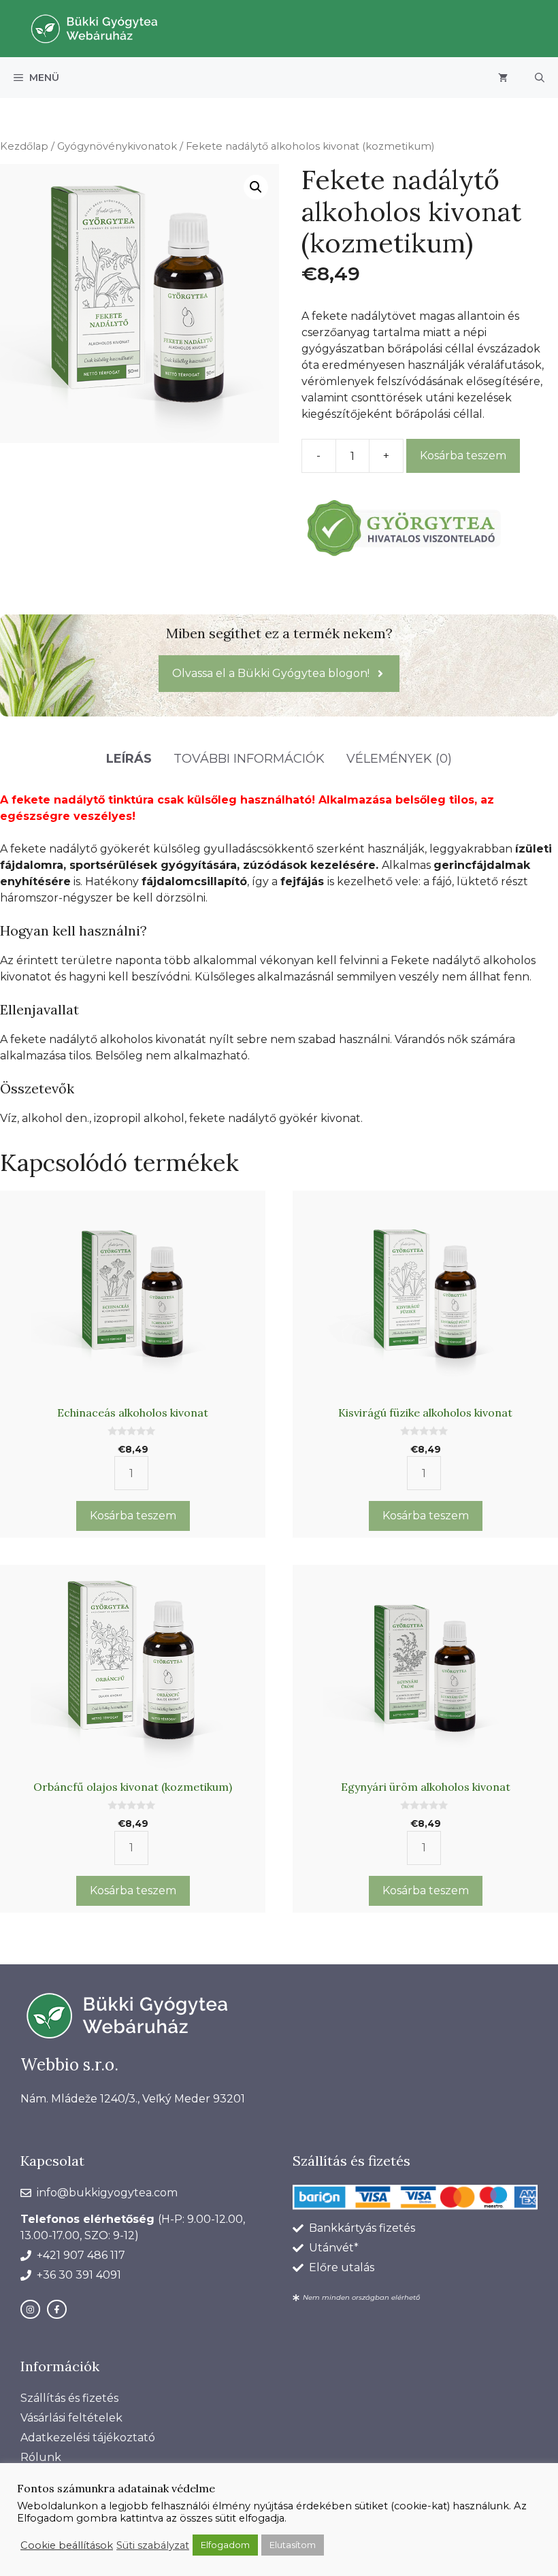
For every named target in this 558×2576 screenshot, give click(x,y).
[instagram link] (30, 2310)
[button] (540, 78)
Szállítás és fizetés (69, 2398)
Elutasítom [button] (293, 2545)
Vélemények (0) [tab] (399, 759)
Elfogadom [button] (225, 2545)
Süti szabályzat (153, 2545)
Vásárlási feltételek (71, 2418)
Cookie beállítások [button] (67, 2545)
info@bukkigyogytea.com (107, 2193)
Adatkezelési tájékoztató (88, 2438)
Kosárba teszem (463, 456)
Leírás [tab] (129, 759)
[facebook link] (57, 2310)
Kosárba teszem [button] (133, 1516)
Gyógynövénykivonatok (117, 146)
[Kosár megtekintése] (503, 78)
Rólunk (41, 2457)
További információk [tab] (249, 759)
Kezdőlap (24, 146)
